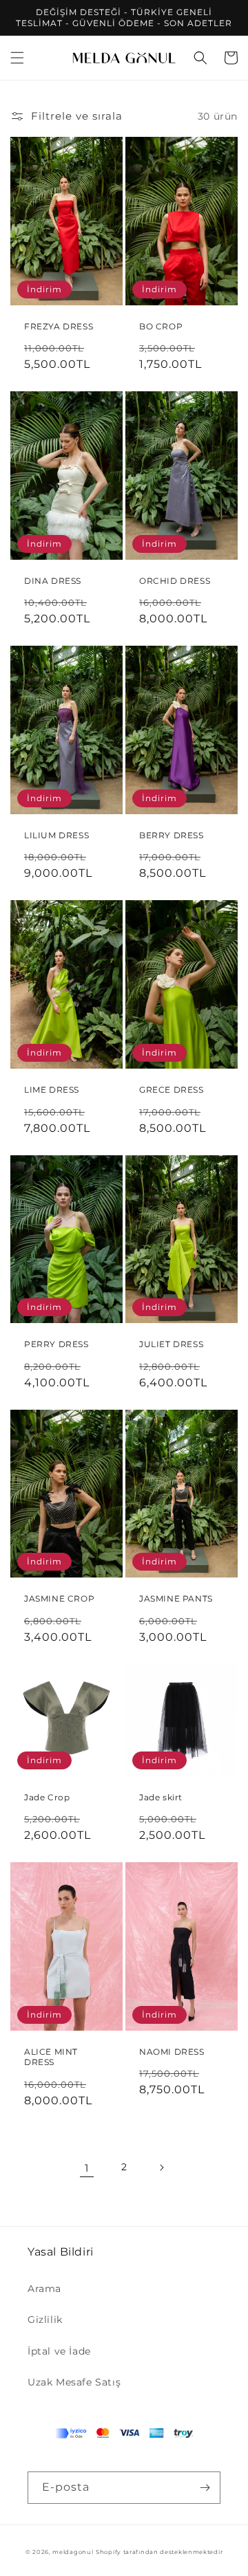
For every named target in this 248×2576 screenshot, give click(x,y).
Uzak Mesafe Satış (74, 2382)
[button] (17, 58)
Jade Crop (47, 1797)
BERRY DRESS (172, 835)
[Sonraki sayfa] (161, 2168)
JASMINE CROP (59, 1598)
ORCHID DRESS (175, 581)
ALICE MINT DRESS (51, 2057)
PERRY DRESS (56, 1344)
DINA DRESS (53, 581)
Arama (44, 2289)
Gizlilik (45, 2320)
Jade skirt (161, 1797)
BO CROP (161, 326)
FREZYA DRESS (59, 326)
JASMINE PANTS (176, 1598)
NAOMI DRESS (172, 2052)
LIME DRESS (52, 1090)
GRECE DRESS (172, 1090)
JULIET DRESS (171, 1344)
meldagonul (73, 2552)
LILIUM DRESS (56, 835)
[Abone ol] (205, 2488)
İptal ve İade (59, 2351)
